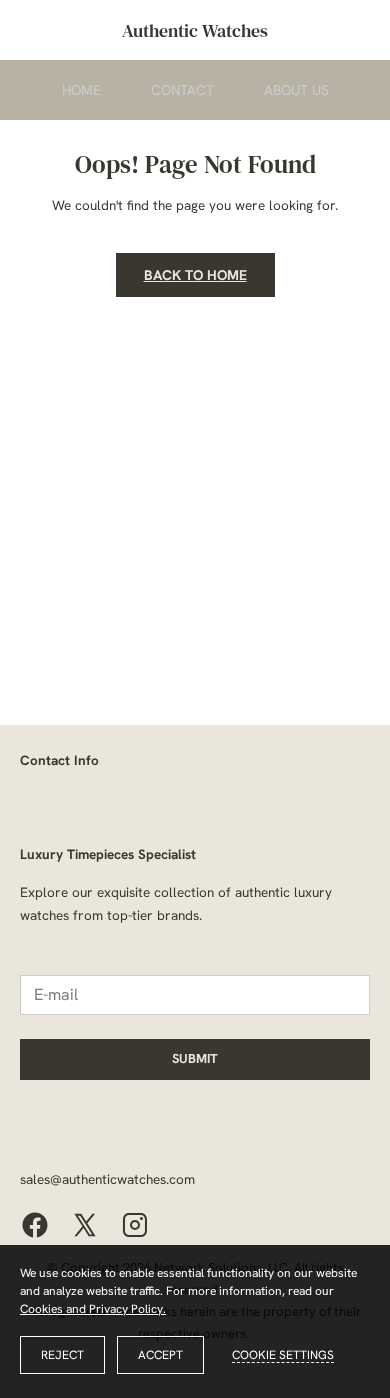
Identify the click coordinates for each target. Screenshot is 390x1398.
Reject (62, 1355)
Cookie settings (283, 1355)
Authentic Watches (195, 30)
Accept (160, 1355)
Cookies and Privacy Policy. (93, 1309)
